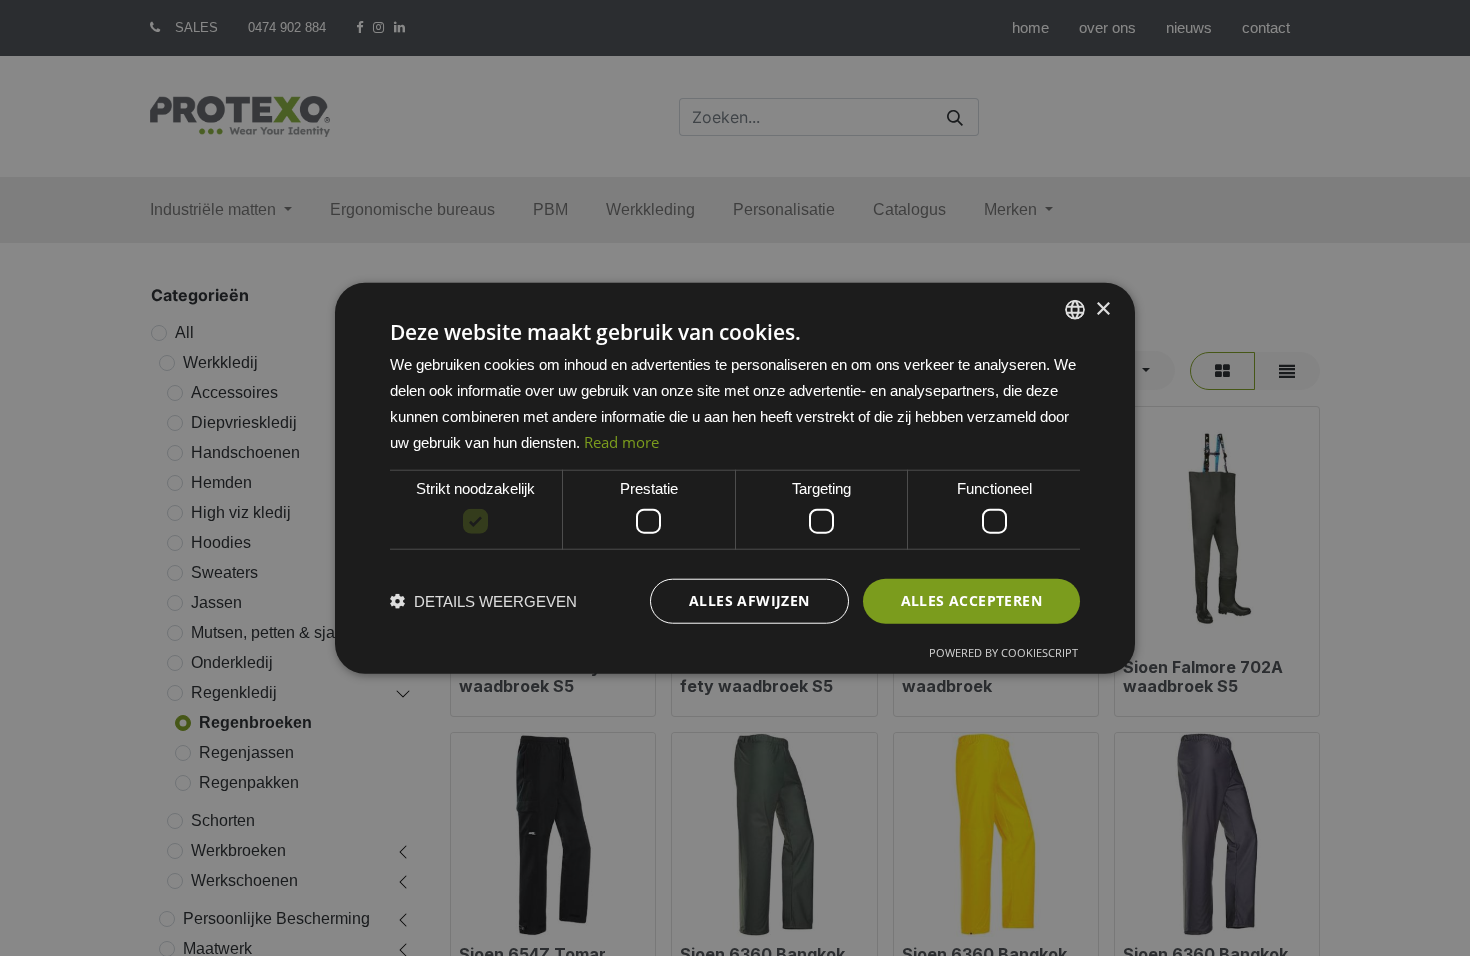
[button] (483, 600)
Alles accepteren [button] (971, 600)
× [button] (1102, 308)
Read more (621, 441)
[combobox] (1075, 310)
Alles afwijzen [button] (749, 600)
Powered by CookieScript (1003, 651)
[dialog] (735, 478)
